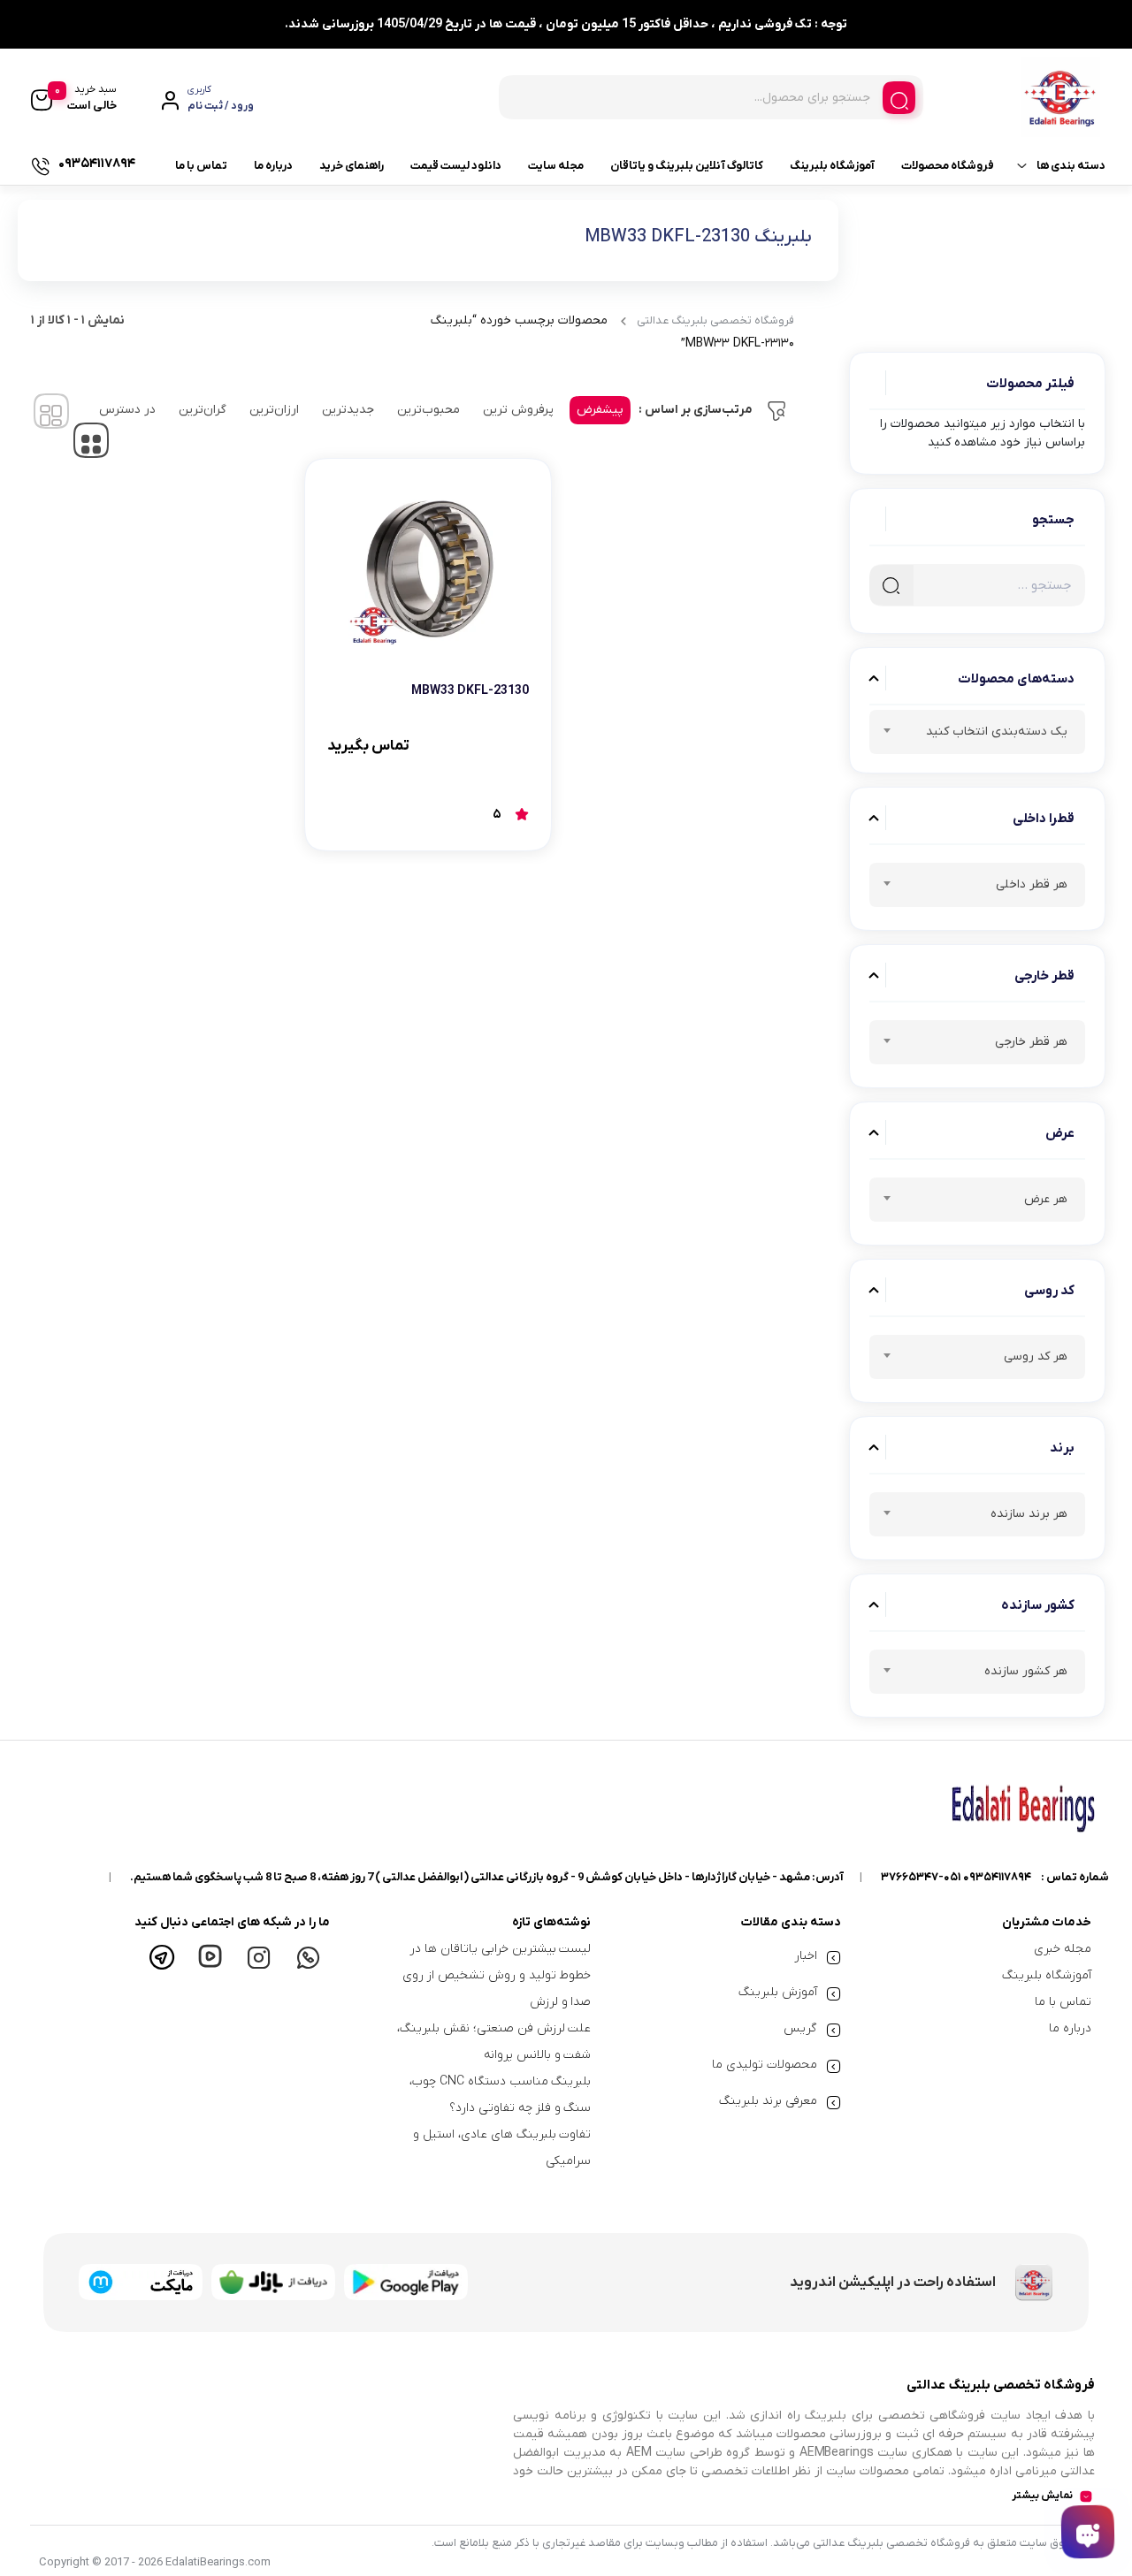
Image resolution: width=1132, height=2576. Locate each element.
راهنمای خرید (352, 166)
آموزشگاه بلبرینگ (832, 166)
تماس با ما (201, 166)
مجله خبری (1063, 1949)
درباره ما (273, 166)
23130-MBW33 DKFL (470, 691)
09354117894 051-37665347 (956, 1877)
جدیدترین (348, 410)
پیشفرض (600, 410)
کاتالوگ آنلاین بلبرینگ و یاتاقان (687, 166)
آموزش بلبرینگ (778, 1992)
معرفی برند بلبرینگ (768, 2101)
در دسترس (127, 410)
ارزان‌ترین (274, 410)
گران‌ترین (203, 410)
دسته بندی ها (1071, 166)
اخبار (806, 1956)
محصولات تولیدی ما (765, 2065)
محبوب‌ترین (428, 410)
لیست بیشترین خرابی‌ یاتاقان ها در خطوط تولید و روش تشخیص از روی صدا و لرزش (497, 1975)
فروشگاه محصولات (948, 166)
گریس (800, 2028)
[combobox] (977, 732)
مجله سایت (556, 166)
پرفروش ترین (518, 410)
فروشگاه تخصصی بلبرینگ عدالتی (715, 320)
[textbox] (977, 735)
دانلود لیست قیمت (456, 166)
